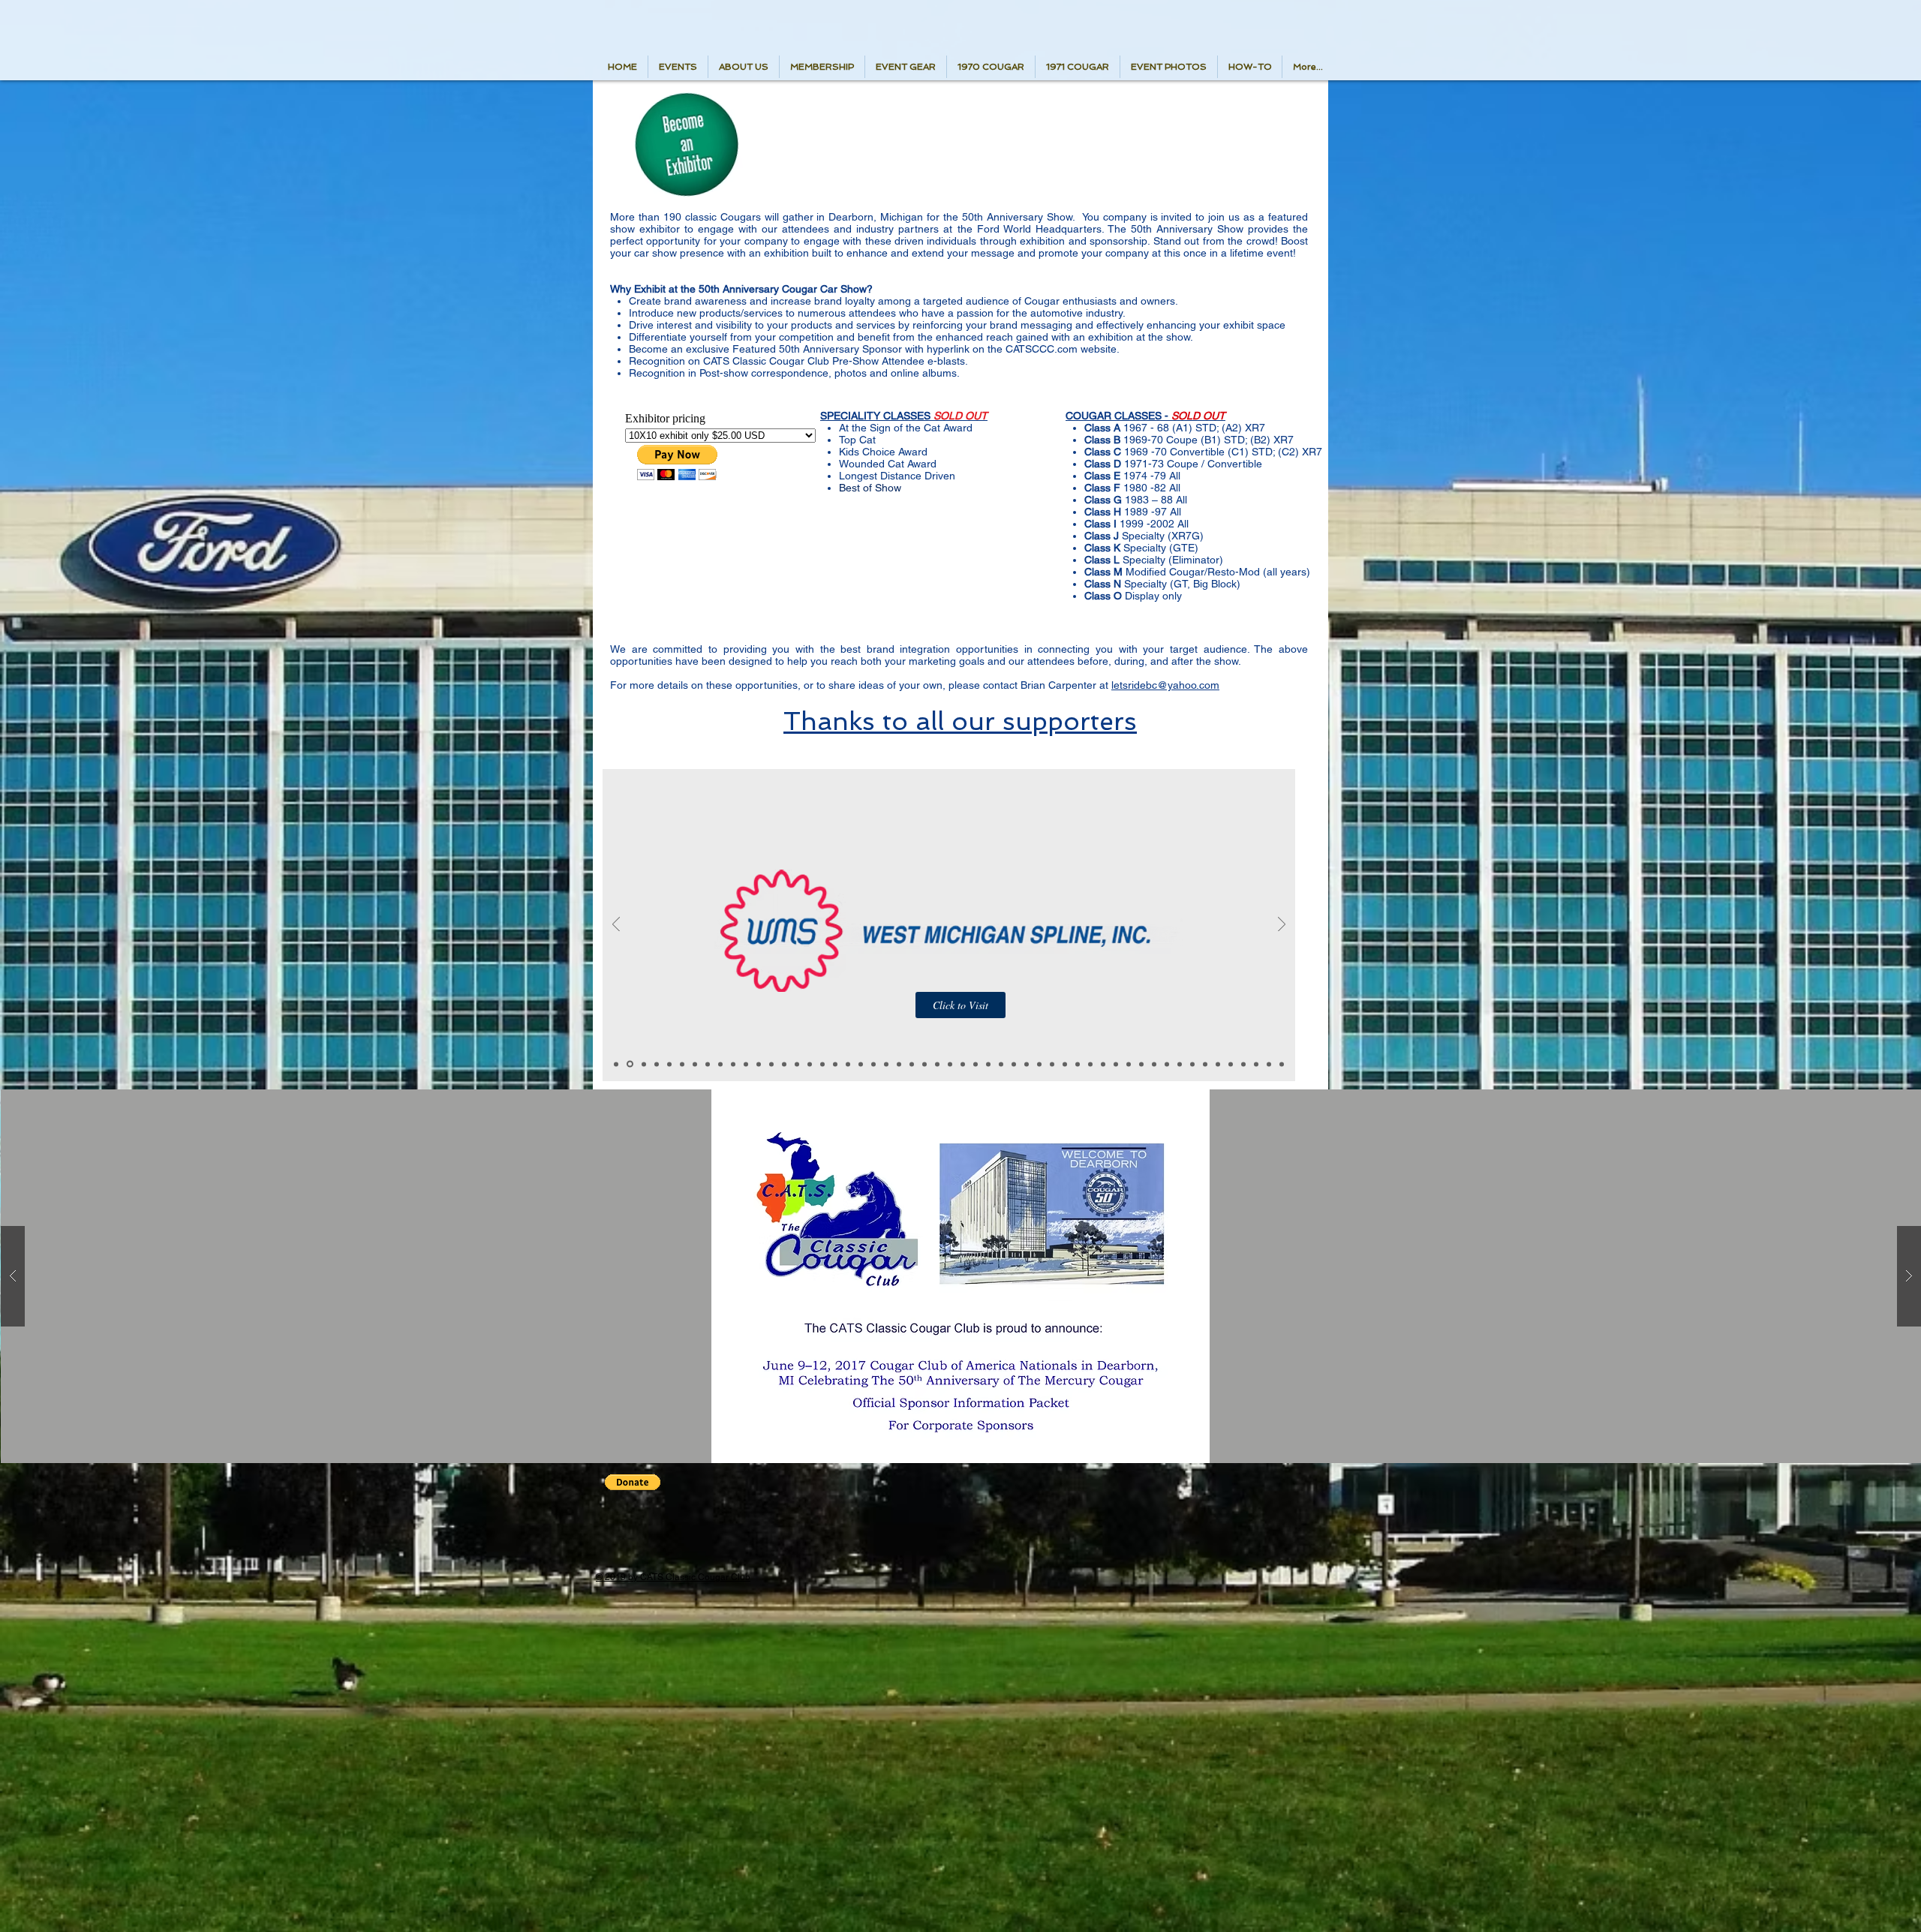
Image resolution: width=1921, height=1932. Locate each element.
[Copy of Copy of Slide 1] (657, 1064)
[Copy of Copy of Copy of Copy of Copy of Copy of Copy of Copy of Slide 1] (822, 1064)
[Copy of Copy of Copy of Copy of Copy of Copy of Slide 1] (797, 1064)
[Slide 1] (616, 1064)
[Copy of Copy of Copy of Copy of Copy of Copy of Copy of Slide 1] (810, 1064)
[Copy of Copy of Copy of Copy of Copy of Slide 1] (784, 1064)
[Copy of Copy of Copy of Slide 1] (682, 1064)
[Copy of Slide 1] (629, 1064)
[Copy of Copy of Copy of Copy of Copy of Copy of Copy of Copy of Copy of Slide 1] (835, 1064)
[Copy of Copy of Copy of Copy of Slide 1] (720, 1064)
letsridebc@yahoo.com (1165, 685)
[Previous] (616, 925)
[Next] (1282, 925)
